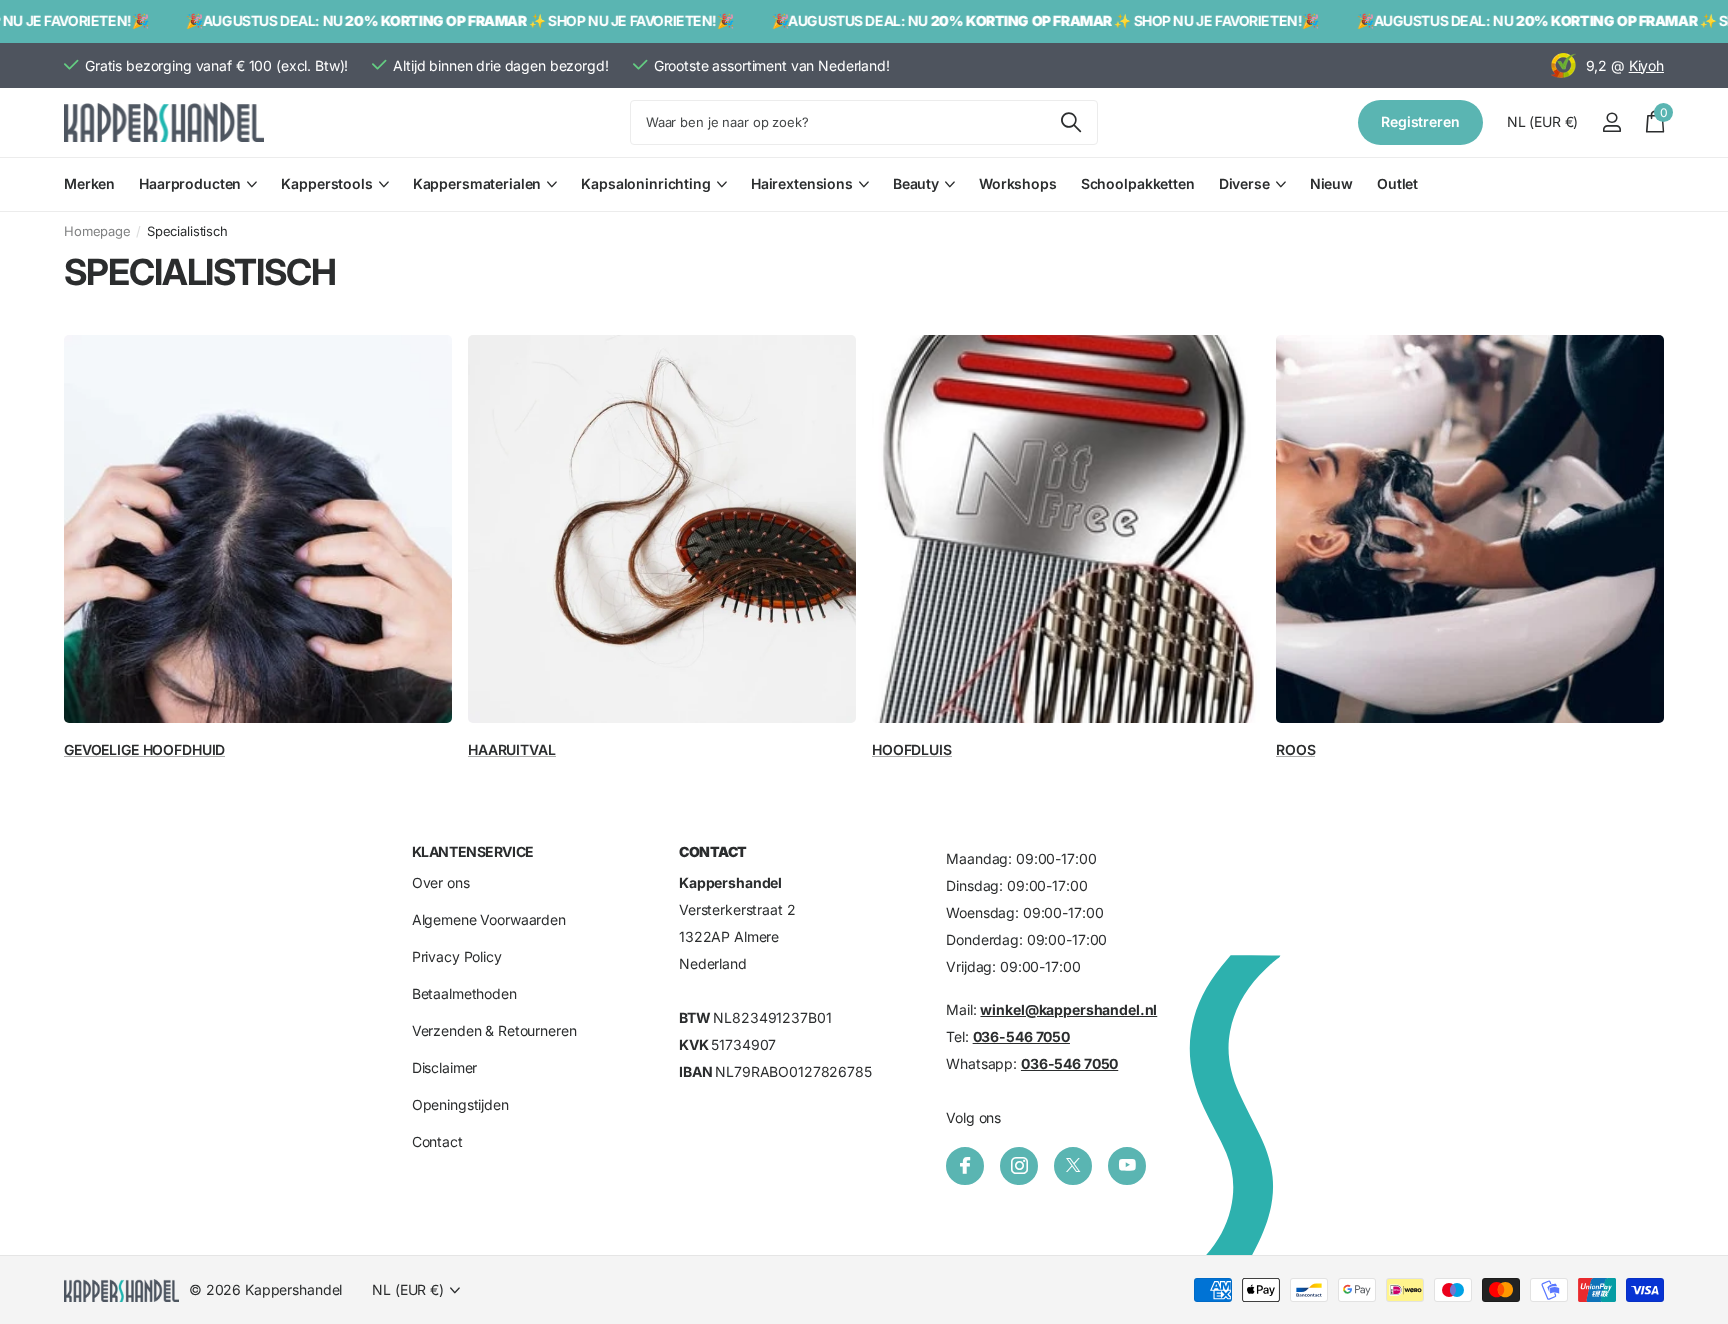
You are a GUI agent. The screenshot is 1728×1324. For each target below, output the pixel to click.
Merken (89, 183)
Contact (437, 1141)
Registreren (1420, 121)
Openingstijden (460, 1104)
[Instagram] (1019, 1166)
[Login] (1611, 122)
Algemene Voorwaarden (489, 919)
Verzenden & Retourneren (494, 1030)
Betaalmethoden (464, 993)
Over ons (441, 882)
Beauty (916, 183)
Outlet (1397, 183)
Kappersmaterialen (477, 183)
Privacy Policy (457, 956)
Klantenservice (473, 851)
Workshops (1018, 183)
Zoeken (1070, 122)
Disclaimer (445, 1067)
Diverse (1244, 183)
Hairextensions (802, 183)
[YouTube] (1127, 1166)
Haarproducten (190, 183)
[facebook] (965, 1166)
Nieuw (1331, 183)
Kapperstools (326, 183)
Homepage (97, 231)
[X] (1073, 1166)
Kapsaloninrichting (645, 183)
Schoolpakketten (1138, 183)
